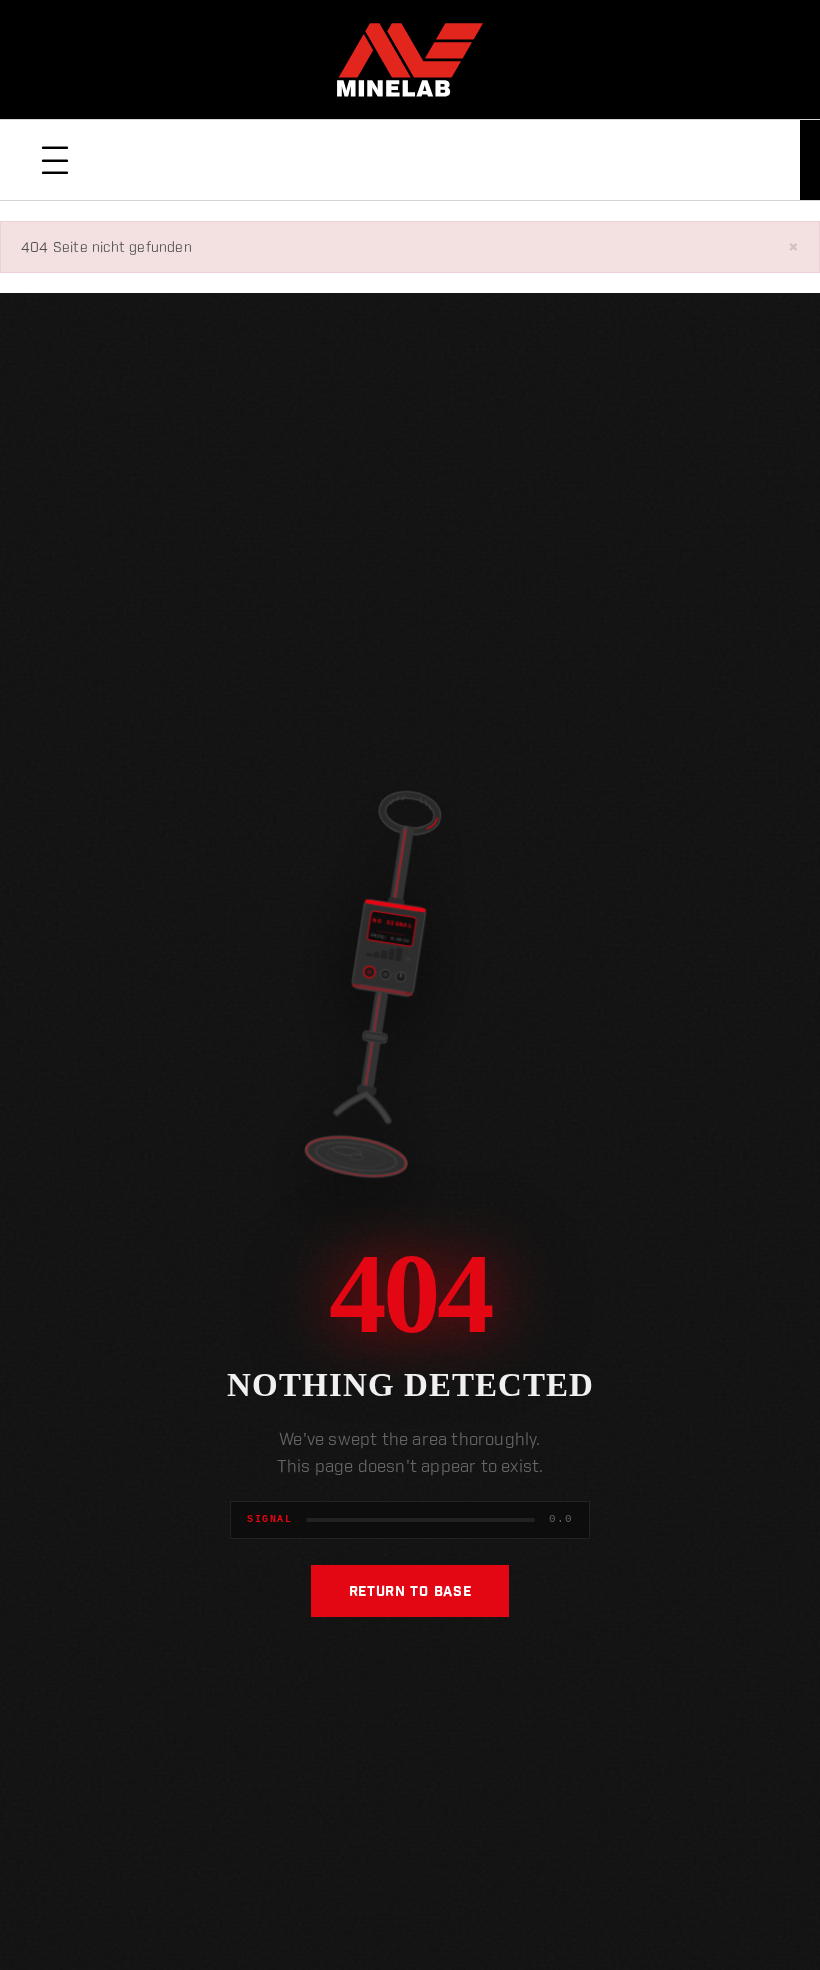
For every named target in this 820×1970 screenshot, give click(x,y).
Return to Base (410, 1590)
